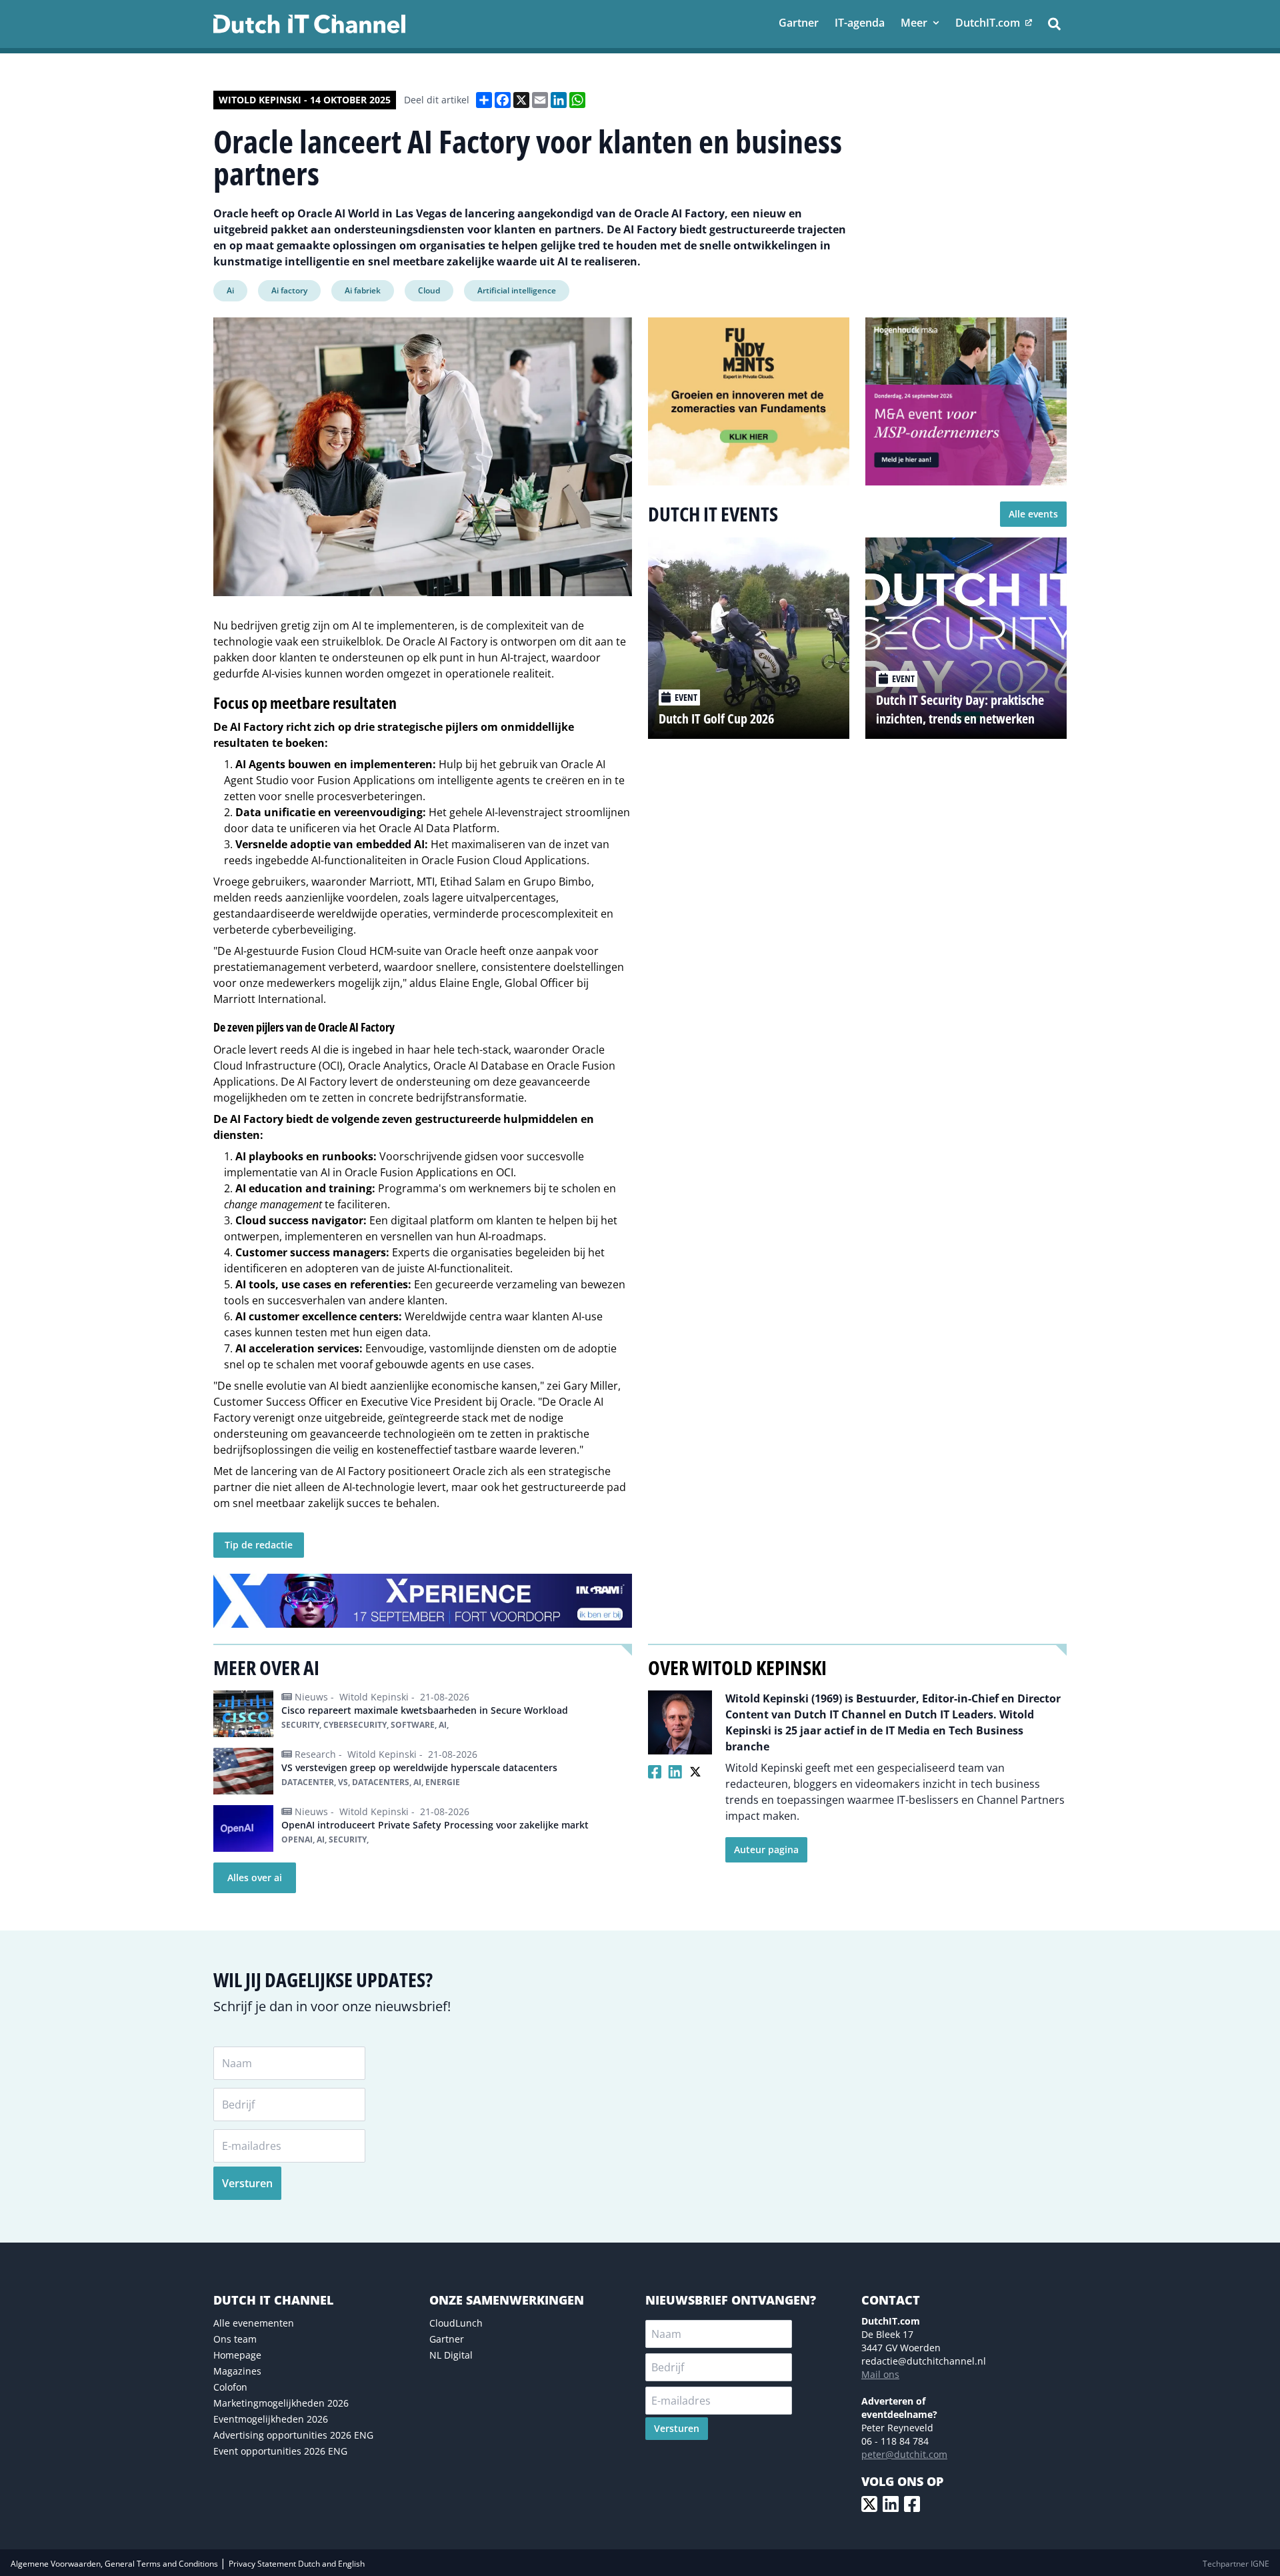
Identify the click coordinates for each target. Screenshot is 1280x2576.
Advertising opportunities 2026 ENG (293, 2435)
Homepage (237, 2355)
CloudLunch (456, 2323)
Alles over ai (255, 1877)
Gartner (447, 2339)
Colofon (230, 2387)
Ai (230, 290)
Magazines (237, 2371)
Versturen (247, 2183)
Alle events (1033, 514)
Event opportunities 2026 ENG (280, 2451)
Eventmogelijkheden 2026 (271, 2419)
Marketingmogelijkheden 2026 (281, 2403)
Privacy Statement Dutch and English (297, 2564)
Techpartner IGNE (1236, 2564)
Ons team (235, 2339)
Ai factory (289, 290)
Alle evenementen (254, 2323)
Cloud (429, 290)
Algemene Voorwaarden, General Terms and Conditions (115, 2564)
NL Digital (451, 2355)
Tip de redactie (259, 1545)
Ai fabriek (363, 290)
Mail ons (880, 2374)
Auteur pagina (766, 1849)
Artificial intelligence (517, 290)
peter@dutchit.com (904, 2454)
